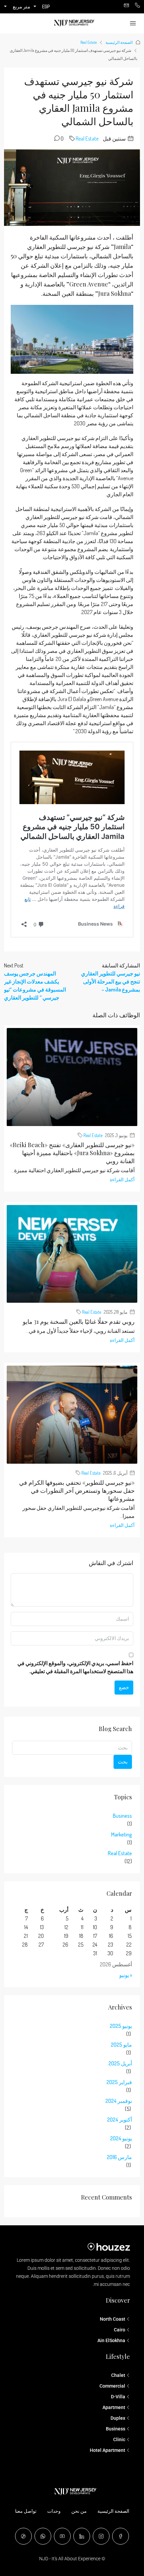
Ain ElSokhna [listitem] (111, 2340)
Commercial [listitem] (112, 2386)
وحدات (54, 2511)
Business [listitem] (116, 2429)
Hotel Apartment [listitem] (107, 2450)
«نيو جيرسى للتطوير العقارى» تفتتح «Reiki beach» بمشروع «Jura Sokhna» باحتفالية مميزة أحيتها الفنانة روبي (72, 1153)
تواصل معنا (26, 2511)
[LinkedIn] (82, 2536)
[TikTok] (23, 2536)
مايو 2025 (121, 2045)
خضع (124, 1687)
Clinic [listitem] (119, 2439)
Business (122, 1816)
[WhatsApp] (43, 2536)
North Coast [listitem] (113, 2319)
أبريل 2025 (120, 2063)
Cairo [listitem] (120, 2330)
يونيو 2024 (121, 2138)
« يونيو (126, 1975)
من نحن (79, 2511)
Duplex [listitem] (118, 2418)
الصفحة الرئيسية (119, 42)
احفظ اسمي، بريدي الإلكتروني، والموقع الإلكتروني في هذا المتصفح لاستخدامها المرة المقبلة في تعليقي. (75, 1667)
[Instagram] (101, 2536)
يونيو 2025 (121, 2026)
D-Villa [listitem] (118, 2397)
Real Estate (89, 42)
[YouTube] (62, 2536)
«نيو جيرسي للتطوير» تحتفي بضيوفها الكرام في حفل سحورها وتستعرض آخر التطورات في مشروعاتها (77, 1490)
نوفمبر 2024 (119, 2101)
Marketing (122, 1834)
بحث (123, 1762)
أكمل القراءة (122, 1179)
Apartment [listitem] (114, 2407)
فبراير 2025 (119, 2082)
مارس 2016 (119, 2157)
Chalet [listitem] (118, 2375)
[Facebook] (121, 2536)
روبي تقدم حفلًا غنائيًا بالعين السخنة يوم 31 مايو (79, 1321)
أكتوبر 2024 (120, 2120)
